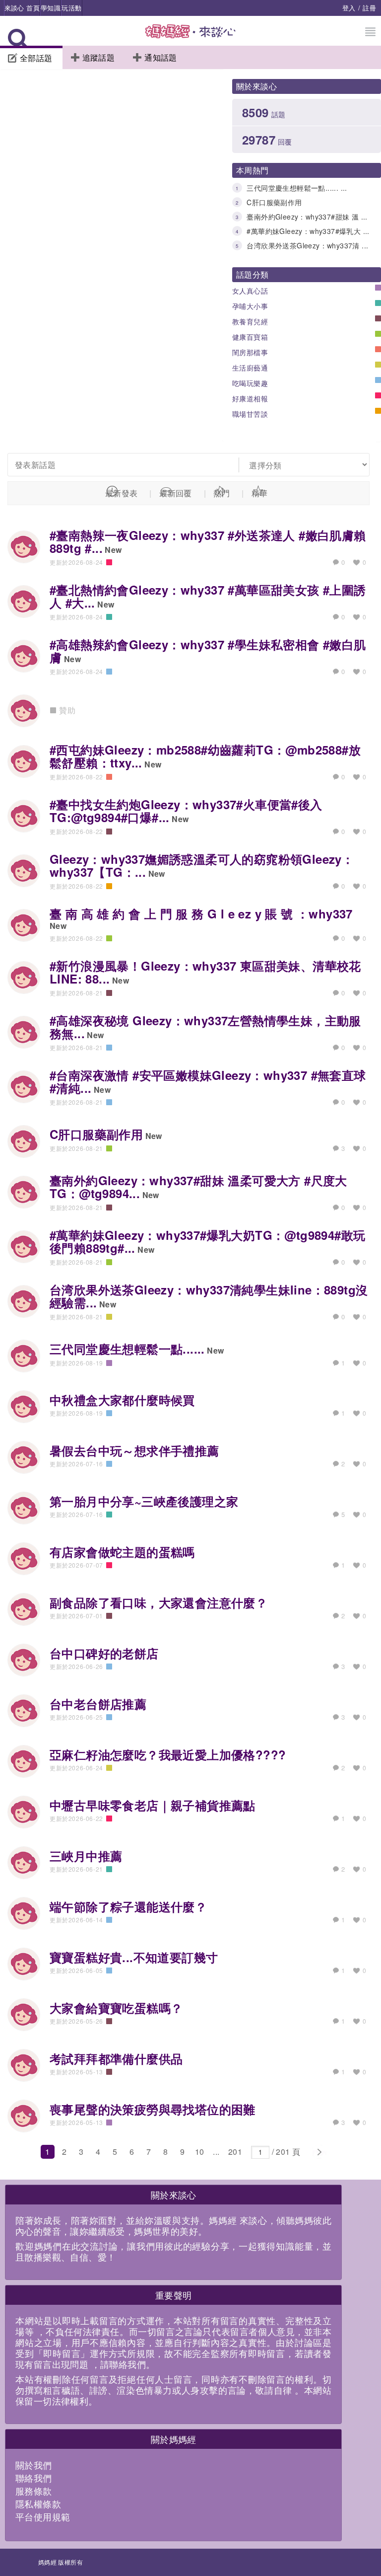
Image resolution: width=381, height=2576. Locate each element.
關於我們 (34, 2465)
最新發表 (122, 493)
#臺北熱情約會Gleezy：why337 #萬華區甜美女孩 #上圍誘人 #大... (208, 596)
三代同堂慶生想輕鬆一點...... (127, 1349)
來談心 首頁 (22, 8)
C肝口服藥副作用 (274, 202)
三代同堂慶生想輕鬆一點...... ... (297, 188)
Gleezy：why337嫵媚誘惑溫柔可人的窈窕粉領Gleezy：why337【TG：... (202, 865)
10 (200, 2152)
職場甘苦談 (250, 414)
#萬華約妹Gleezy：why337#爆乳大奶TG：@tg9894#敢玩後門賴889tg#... (207, 1241)
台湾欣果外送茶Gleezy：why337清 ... (307, 245)
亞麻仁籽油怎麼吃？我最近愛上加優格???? (168, 1754)
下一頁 (319, 2152)
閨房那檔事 (250, 352)
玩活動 (71, 8)
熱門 (222, 493)
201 (235, 2152)
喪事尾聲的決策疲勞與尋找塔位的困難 (153, 2109)
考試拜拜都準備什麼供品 (116, 2058)
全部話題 (36, 58)
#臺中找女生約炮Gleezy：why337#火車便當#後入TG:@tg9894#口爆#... (186, 811)
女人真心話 (250, 291)
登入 (349, 8)
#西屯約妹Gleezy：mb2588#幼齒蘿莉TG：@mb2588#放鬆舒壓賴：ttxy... (205, 756)
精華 (260, 493)
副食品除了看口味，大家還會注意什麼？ (159, 1602)
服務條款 (34, 2491)
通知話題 (161, 57)
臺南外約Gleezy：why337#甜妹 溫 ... (307, 217)
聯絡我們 (34, 2478)
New (113, 550)
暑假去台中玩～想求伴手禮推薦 (134, 1450)
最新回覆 (176, 493)
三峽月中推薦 (86, 1856)
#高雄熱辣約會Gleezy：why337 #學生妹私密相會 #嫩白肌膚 (208, 651)
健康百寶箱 (250, 337)
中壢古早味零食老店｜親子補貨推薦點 (153, 1805)
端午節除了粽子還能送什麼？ (128, 1906)
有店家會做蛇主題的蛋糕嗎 (122, 1552)
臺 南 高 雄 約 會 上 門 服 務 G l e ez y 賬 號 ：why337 (201, 913)
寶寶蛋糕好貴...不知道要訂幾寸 (134, 1957)
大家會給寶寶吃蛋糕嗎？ (116, 2008)
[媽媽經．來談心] (191, 37)
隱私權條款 (38, 2503)
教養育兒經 (250, 321)
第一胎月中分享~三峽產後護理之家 (144, 1501)
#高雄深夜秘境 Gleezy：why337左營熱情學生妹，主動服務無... (205, 1027)
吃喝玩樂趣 (250, 383)
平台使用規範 (43, 2516)
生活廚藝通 (250, 368)
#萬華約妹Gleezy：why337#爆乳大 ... (308, 231)
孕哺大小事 (250, 306)
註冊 (369, 8)
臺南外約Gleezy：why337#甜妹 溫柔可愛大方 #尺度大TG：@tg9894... (198, 1187)
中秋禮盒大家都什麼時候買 (122, 1400)
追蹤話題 (99, 57)
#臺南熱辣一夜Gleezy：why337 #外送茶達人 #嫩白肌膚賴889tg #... (208, 541)
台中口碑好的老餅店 (104, 1653)
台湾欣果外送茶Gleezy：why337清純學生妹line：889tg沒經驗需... (209, 1296)
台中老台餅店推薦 (98, 1704)
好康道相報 (250, 398)
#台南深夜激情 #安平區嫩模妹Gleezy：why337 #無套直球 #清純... (208, 1081)
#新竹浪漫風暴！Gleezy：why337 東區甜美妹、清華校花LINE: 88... (205, 972)
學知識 (51, 8)
